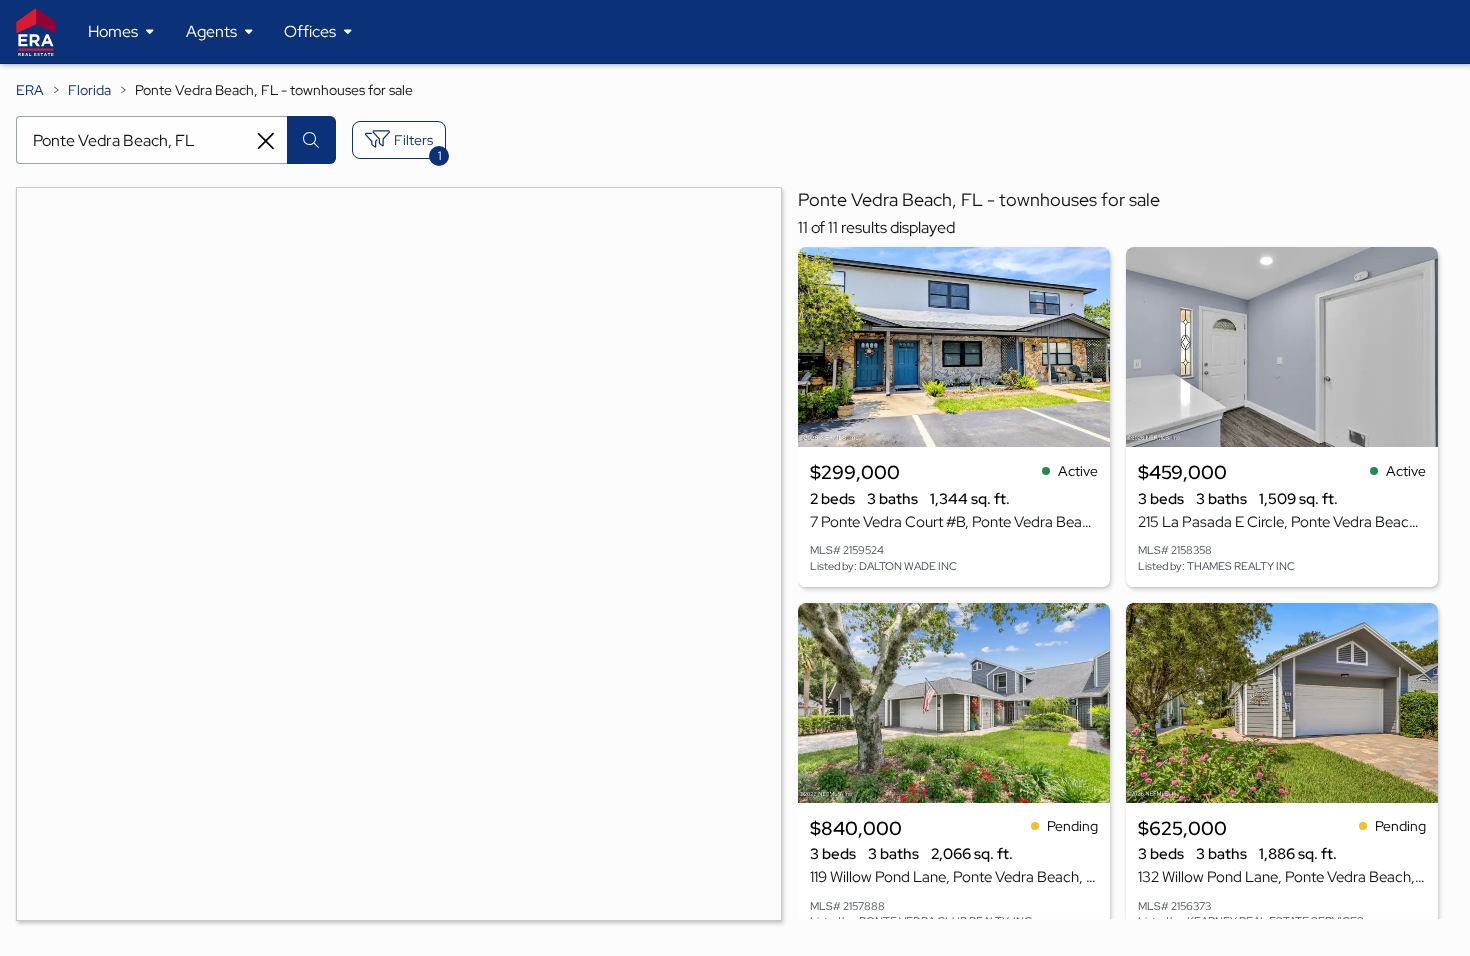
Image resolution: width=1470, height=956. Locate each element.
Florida (89, 90)
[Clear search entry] (266, 141)
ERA (30, 90)
